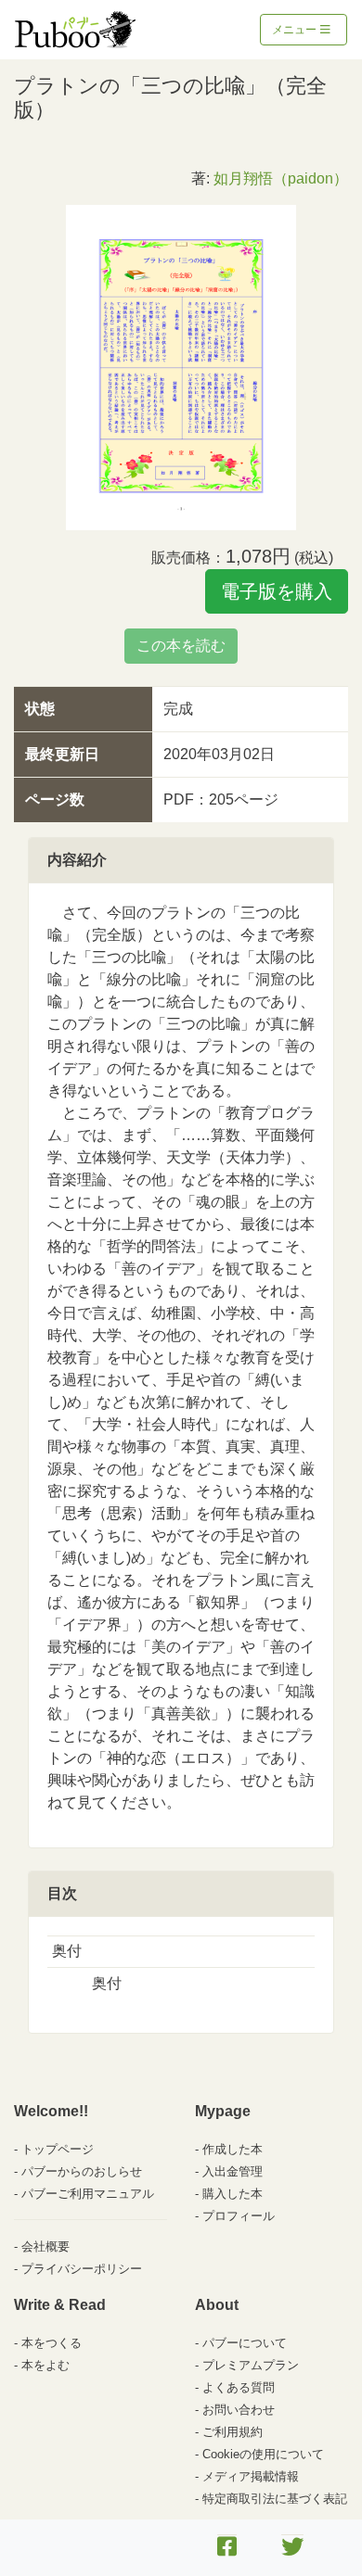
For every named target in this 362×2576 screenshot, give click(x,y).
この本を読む (181, 646)
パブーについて (245, 2343)
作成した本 (233, 2149)
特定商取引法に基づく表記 (275, 2499)
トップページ (58, 2149)
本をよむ (45, 2365)
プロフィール (239, 2216)
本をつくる (52, 2343)
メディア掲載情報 (251, 2476)
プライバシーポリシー (82, 2269)
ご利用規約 (233, 2432)
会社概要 (45, 2246)
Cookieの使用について (263, 2454)
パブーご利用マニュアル (88, 2194)
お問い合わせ (239, 2410)
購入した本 (233, 2194)
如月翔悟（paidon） (281, 178)
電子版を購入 (277, 591)
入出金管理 (233, 2171)
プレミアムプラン (251, 2365)
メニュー (296, 30)
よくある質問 (239, 2387)
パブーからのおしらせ (82, 2171)
